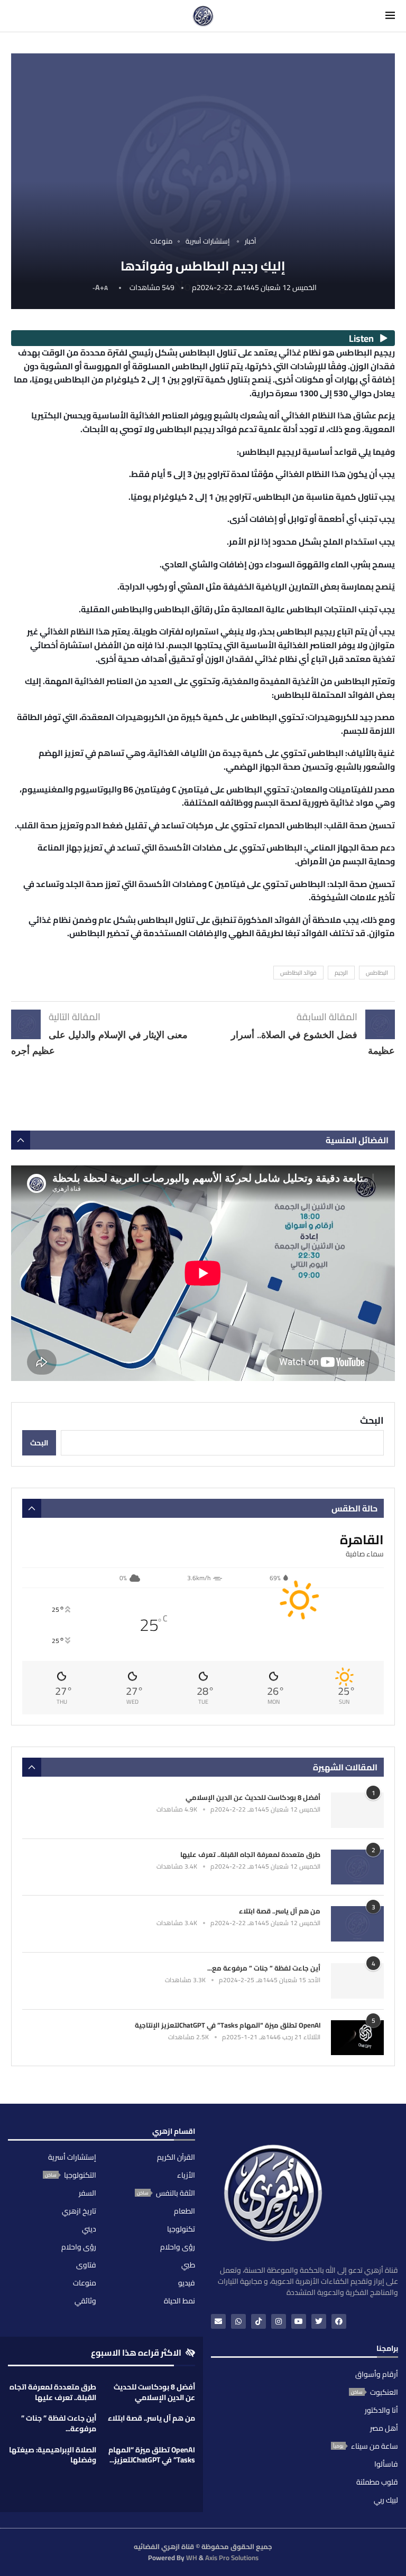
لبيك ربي (386, 2500)
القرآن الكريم (176, 2157)
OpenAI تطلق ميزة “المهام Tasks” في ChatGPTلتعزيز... (152, 2455)
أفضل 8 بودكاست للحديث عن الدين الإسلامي (253, 1797)
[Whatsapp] (238, 2321)
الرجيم (341, 973)
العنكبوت (384, 2392)
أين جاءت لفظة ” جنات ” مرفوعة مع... (264, 1968)
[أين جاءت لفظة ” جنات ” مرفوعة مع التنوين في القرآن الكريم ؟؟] (357, 1981)
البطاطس (377, 973)
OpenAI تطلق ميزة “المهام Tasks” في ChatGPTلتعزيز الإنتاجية (228, 2025)
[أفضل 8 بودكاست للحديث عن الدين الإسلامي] (357, 1810)
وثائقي (85, 2301)
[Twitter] (319, 2321)
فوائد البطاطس (298, 973)
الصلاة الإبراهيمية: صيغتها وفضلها (53, 2455)
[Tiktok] (259, 2321)
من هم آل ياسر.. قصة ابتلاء (280, 1911)
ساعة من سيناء (375, 2446)
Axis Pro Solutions (232, 2558)
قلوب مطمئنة (377, 2482)
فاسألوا (386, 2464)
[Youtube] (299, 2321)
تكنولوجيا (181, 2229)
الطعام (184, 2211)
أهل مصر (384, 2428)
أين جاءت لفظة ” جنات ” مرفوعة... (59, 2423)
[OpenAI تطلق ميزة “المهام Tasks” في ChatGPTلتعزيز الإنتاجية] (357, 2038)
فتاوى (86, 2265)
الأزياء (186, 2175)
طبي (188, 2265)
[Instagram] (279, 2321)
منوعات (85, 2283)
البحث (372, 1420)
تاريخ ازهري (79, 2211)
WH (192, 2558)
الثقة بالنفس (176, 2193)
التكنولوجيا (80, 2175)
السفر (87, 2193)
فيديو (187, 2283)
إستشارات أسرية (72, 2157)
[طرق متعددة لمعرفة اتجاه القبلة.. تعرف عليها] (357, 1867)
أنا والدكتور (381, 2410)
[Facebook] (339, 2321)
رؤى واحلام (178, 2247)
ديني (89, 2229)
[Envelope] (218, 2321)
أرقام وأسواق (377, 2374)
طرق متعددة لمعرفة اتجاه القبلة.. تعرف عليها (250, 1854)
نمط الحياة (179, 2301)
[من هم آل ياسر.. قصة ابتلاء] (357, 1924)
